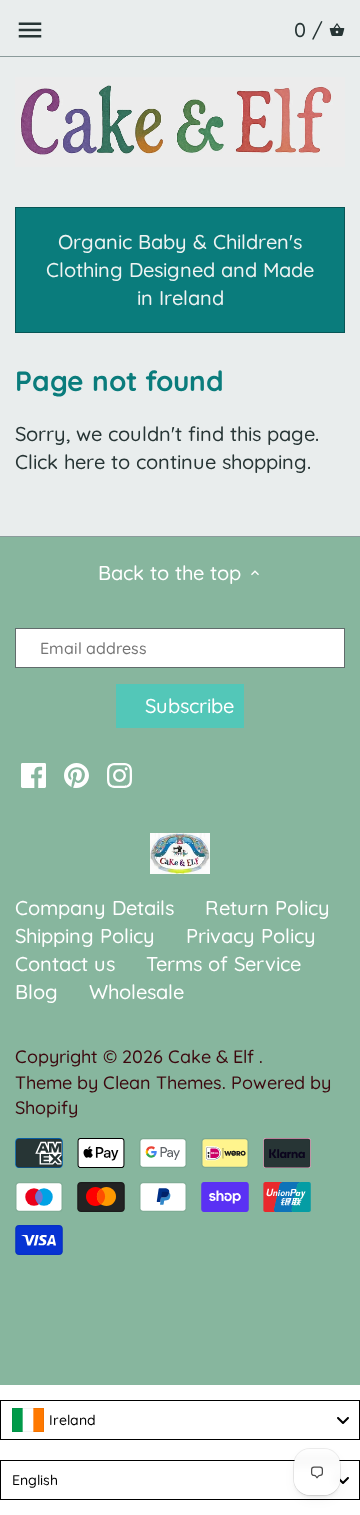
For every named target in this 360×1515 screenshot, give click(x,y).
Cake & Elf (213, 1056)
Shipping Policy (85, 935)
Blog (36, 991)
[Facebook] (33, 774)
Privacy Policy (251, 935)
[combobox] (180, 1420)
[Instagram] (119, 774)
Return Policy (267, 907)
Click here (60, 461)
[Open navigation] (30, 30)
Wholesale (136, 991)
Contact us (65, 963)
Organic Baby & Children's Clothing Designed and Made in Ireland (180, 269)
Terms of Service (223, 963)
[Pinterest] (76, 774)
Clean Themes (162, 1082)
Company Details (94, 907)
